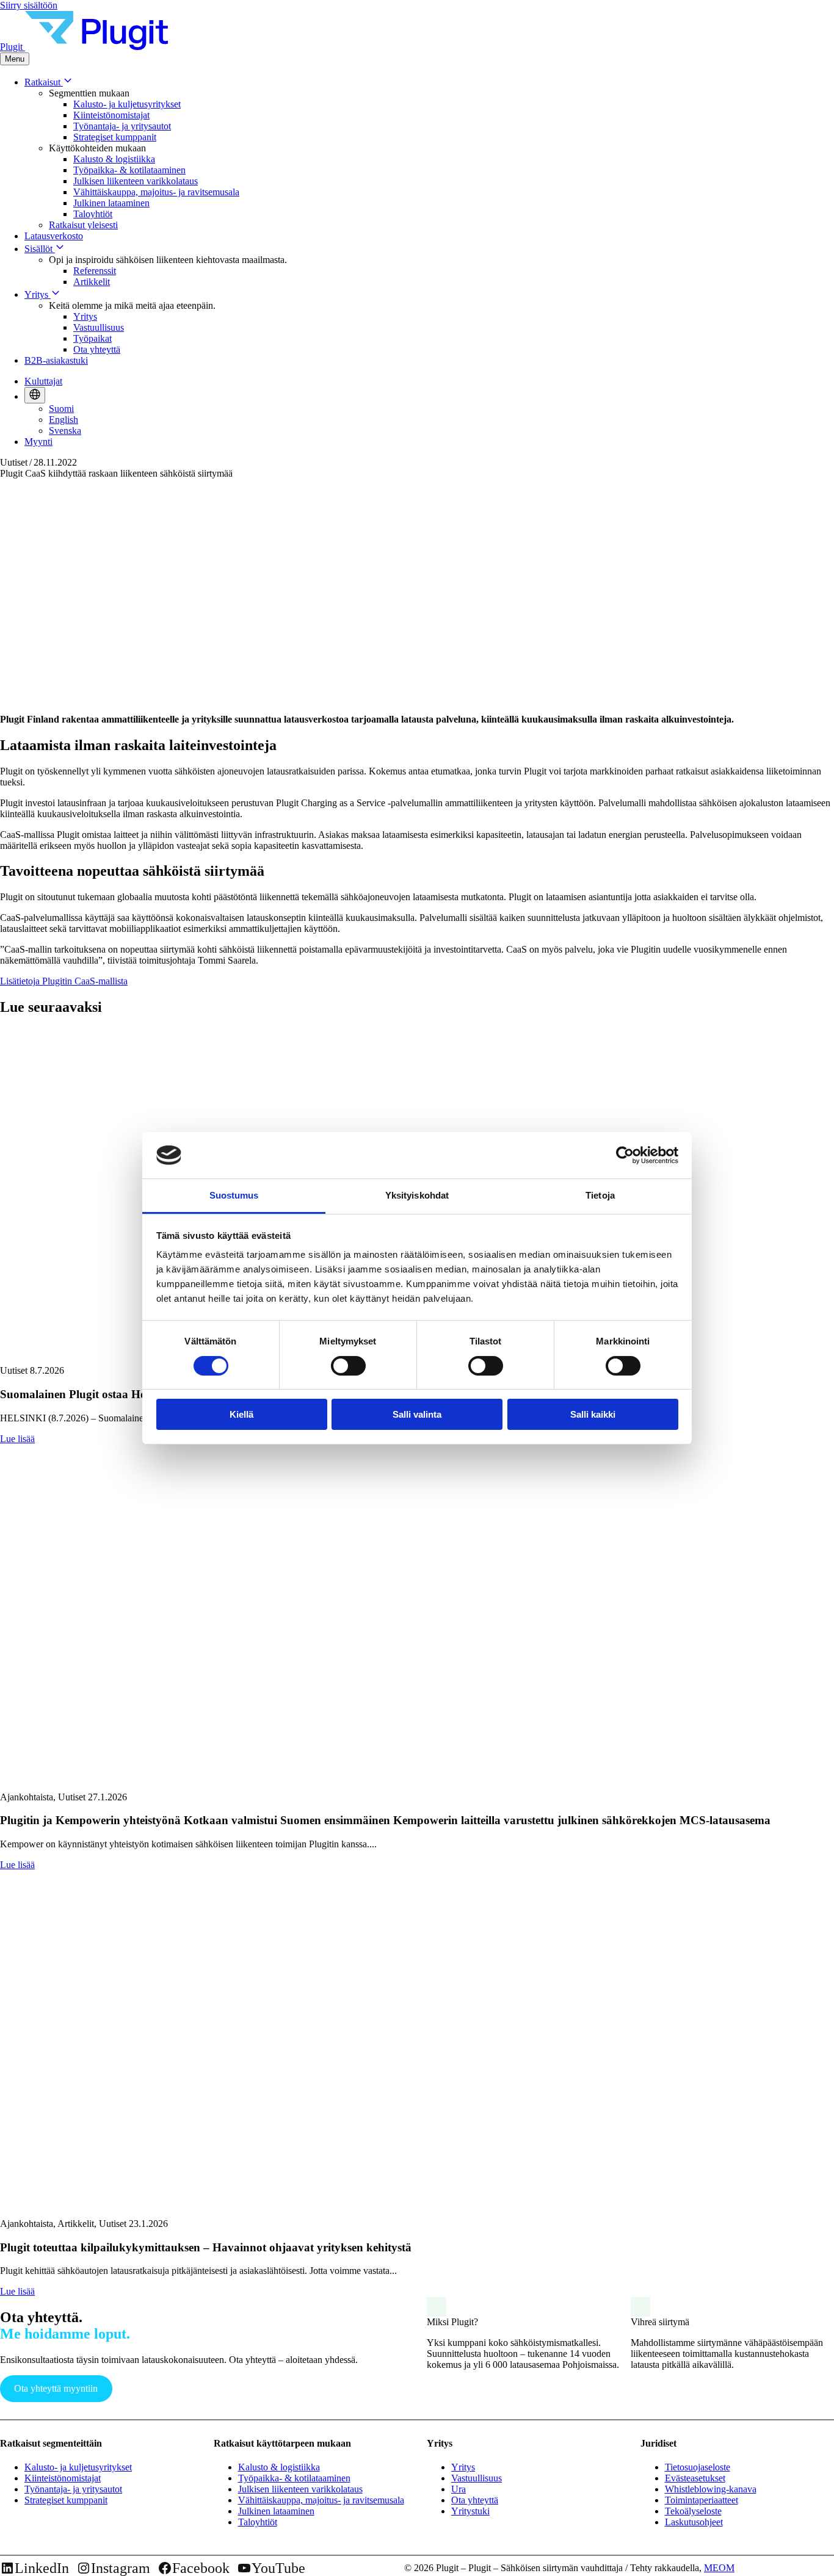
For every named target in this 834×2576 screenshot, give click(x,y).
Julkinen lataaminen (111, 203)
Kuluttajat (43, 381)
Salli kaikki (593, 1414)
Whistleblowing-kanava (711, 2489)
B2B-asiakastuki (56, 360)
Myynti (38, 442)
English (63, 420)
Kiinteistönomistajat (111, 115)
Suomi (61, 409)
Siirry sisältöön (29, 5)
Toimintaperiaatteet (702, 2500)
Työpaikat (92, 338)
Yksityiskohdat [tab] (417, 1195)
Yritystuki (470, 2511)
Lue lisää (17, 1439)
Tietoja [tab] (600, 1195)
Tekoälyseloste (693, 2511)
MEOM (719, 2568)
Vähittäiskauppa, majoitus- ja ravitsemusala (156, 192)
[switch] (348, 1366)
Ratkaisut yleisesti (83, 225)
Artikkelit (92, 282)
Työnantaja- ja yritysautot (122, 126)
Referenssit (95, 271)
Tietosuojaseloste (698, 2467)
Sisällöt (40, 249)
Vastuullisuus (99, 327)
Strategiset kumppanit (115, 137)
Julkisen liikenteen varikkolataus (136, 181)
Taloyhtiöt (93, 214)
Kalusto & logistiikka (114, 159)
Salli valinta (417, 1414)
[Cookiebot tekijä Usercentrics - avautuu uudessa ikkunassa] (625, 1155)
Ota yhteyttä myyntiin (56, 2388)
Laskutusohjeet (694, 2522)
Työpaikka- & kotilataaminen (129, 170)
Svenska (65, 431)
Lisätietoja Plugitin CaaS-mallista (64, 981)
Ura (459, 2489)
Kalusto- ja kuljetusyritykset (127, 104)
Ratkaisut (44, 82)
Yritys (38, 294)
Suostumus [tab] (234, 1195)
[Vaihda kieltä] (35, 395)
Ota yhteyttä (97, 349)
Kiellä (241, 1414)
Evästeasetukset (695, 2478)
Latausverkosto (54, 236)
